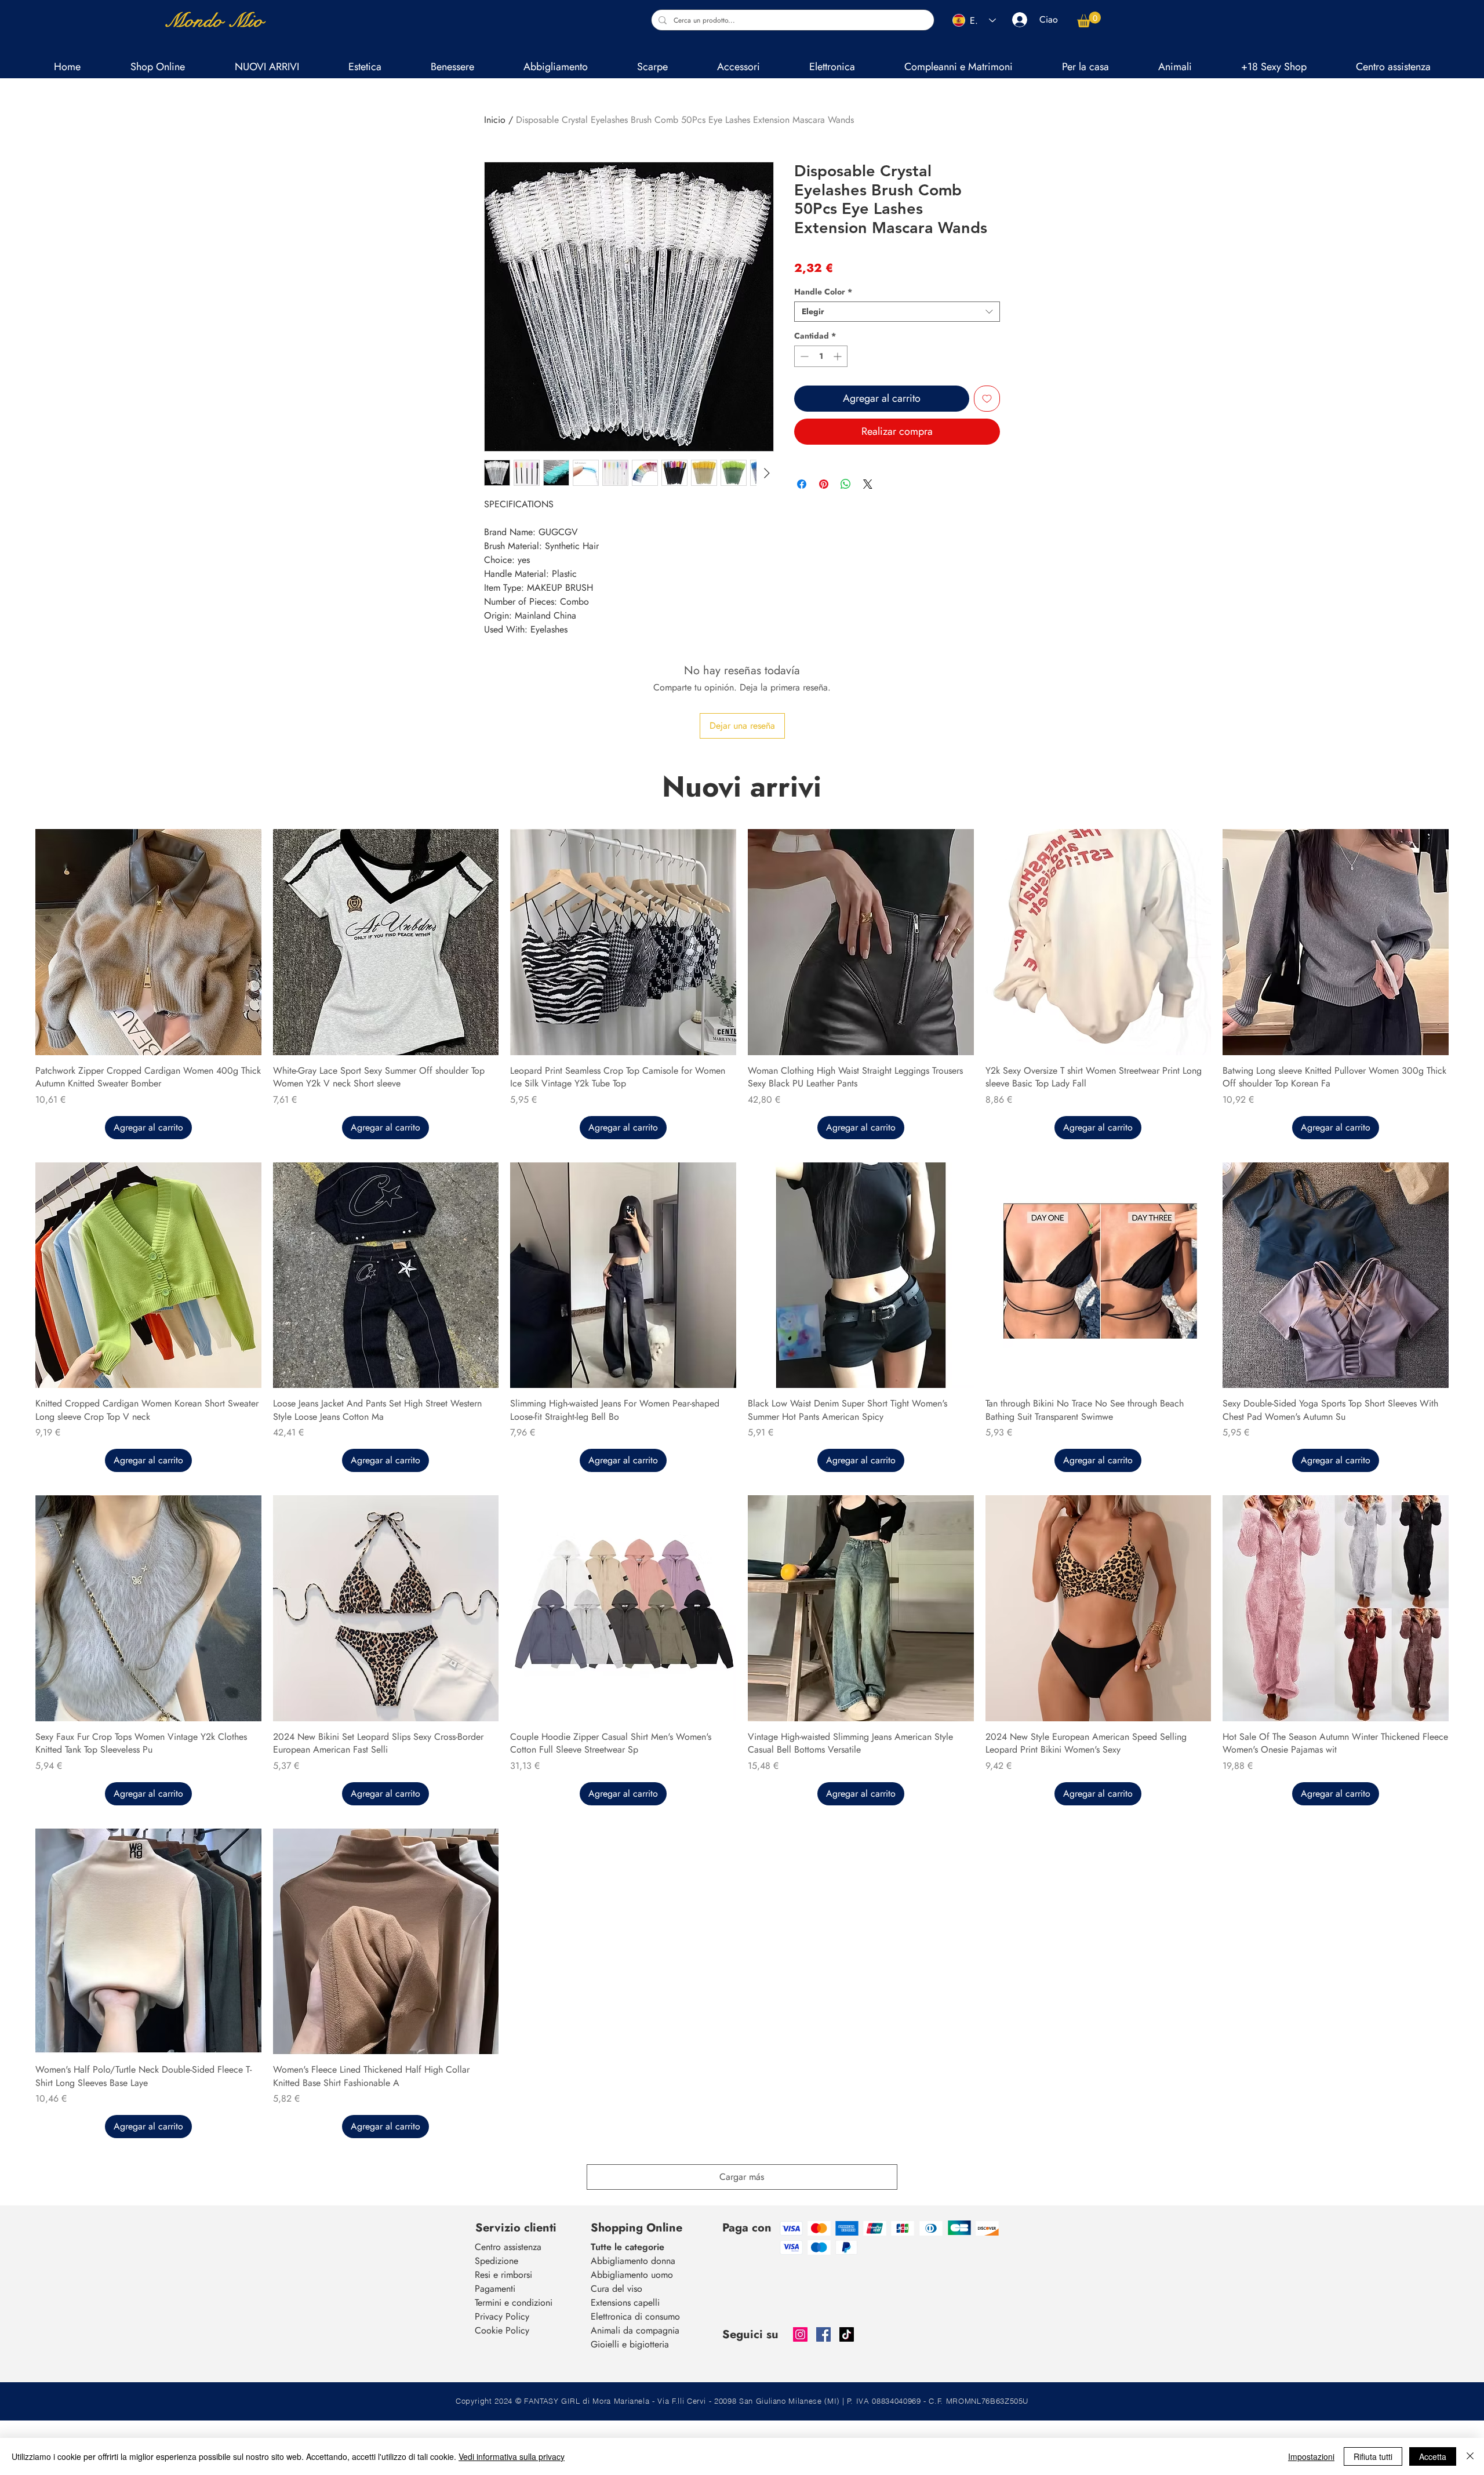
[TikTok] (847, 2334)
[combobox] (897, 312)
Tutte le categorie (628, 2247)
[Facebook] (823, 2334)
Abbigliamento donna (633, 2261)
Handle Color (823, 292)
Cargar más (742, 2177)
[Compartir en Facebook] (802, 477)
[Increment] (839, 356)
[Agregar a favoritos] (987, 399)
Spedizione (497, 2261)
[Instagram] (800, 2334)
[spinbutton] (821, 356)
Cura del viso (616, 2289)
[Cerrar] (1470, 2456)
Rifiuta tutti (1373, 2456)
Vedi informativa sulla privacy (512, 2456)
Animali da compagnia (635, 2330)
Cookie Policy (502, 2330)
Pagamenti (495, 2289)
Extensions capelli (625, 2303)
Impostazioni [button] (1311, 2456)
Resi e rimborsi (503, 2275)
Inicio (495, 120)
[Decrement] (803, 356)
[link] (1089, 19)
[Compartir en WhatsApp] (846, 477)
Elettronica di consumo (635, 2316)
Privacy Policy (502, 2316)
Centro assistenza (508, 2247)
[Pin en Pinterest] (824, 477)
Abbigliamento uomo (632, 2275)
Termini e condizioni (514, 2303)
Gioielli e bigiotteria (630, 2344)
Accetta (1433, 2456)
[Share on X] (868, 477)
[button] (365, 67)
